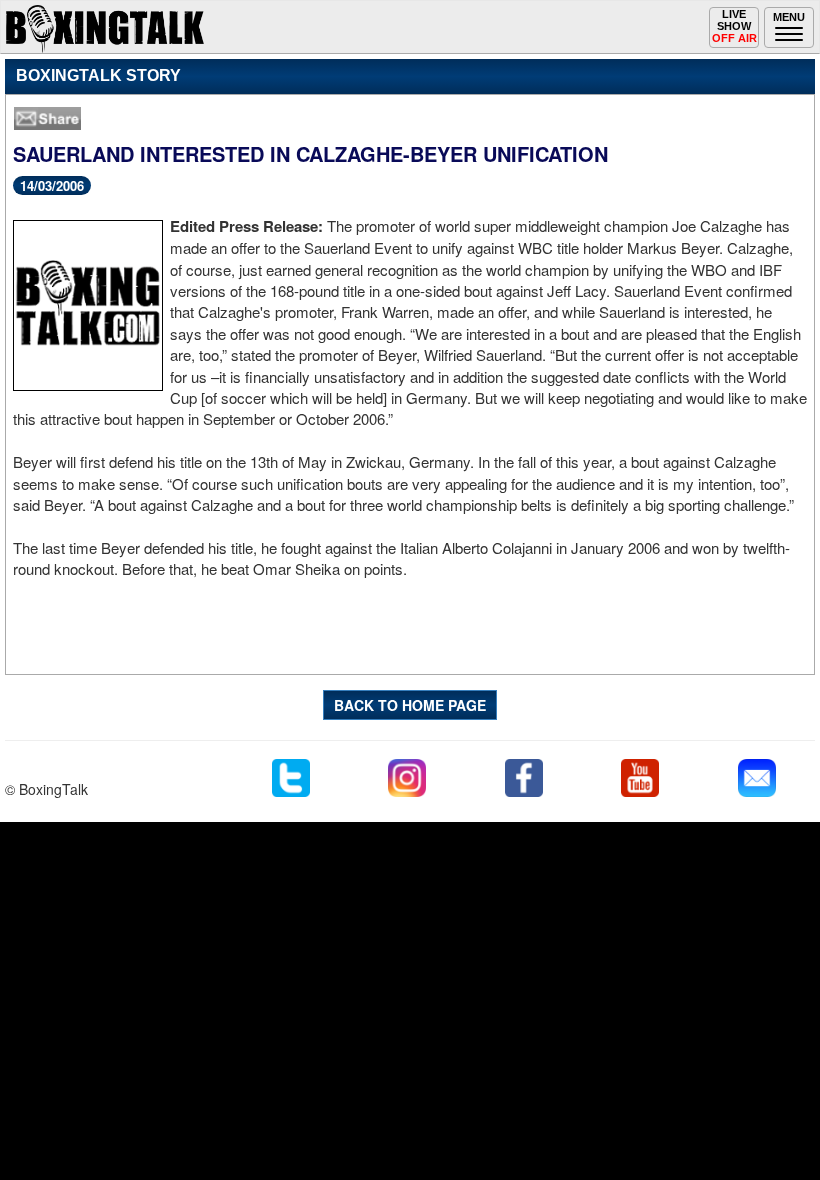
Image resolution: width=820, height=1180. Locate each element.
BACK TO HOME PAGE (410, 705)
